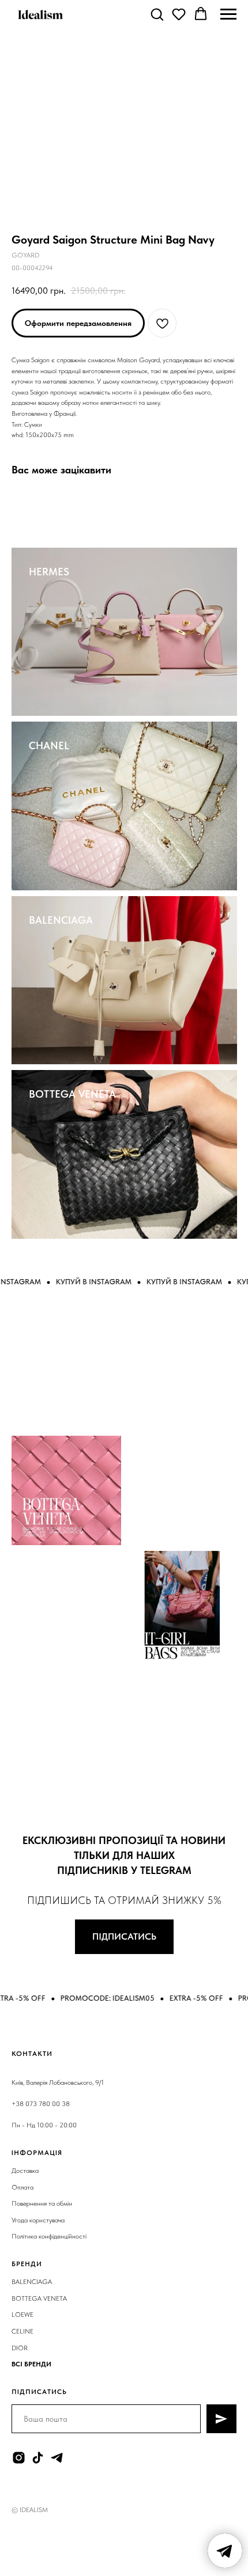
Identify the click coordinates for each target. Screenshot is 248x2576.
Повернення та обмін (42, 2203)
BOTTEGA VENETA (72, 1094)
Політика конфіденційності (49, 2236)
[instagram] (19, 2458)
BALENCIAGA (61, 920)
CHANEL (49, 746)
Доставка (25, 2171)
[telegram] (57, 2458)
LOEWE (22, 2315)
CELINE (22, 2331)
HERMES (49, 572)
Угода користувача (38, 2220)
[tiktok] (38, 2458)
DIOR (20, 2348)
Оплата (22, 2187)
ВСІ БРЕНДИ (31, 2364)
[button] (157, 14)
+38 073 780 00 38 (41, 2104)
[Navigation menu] (228, 14)
